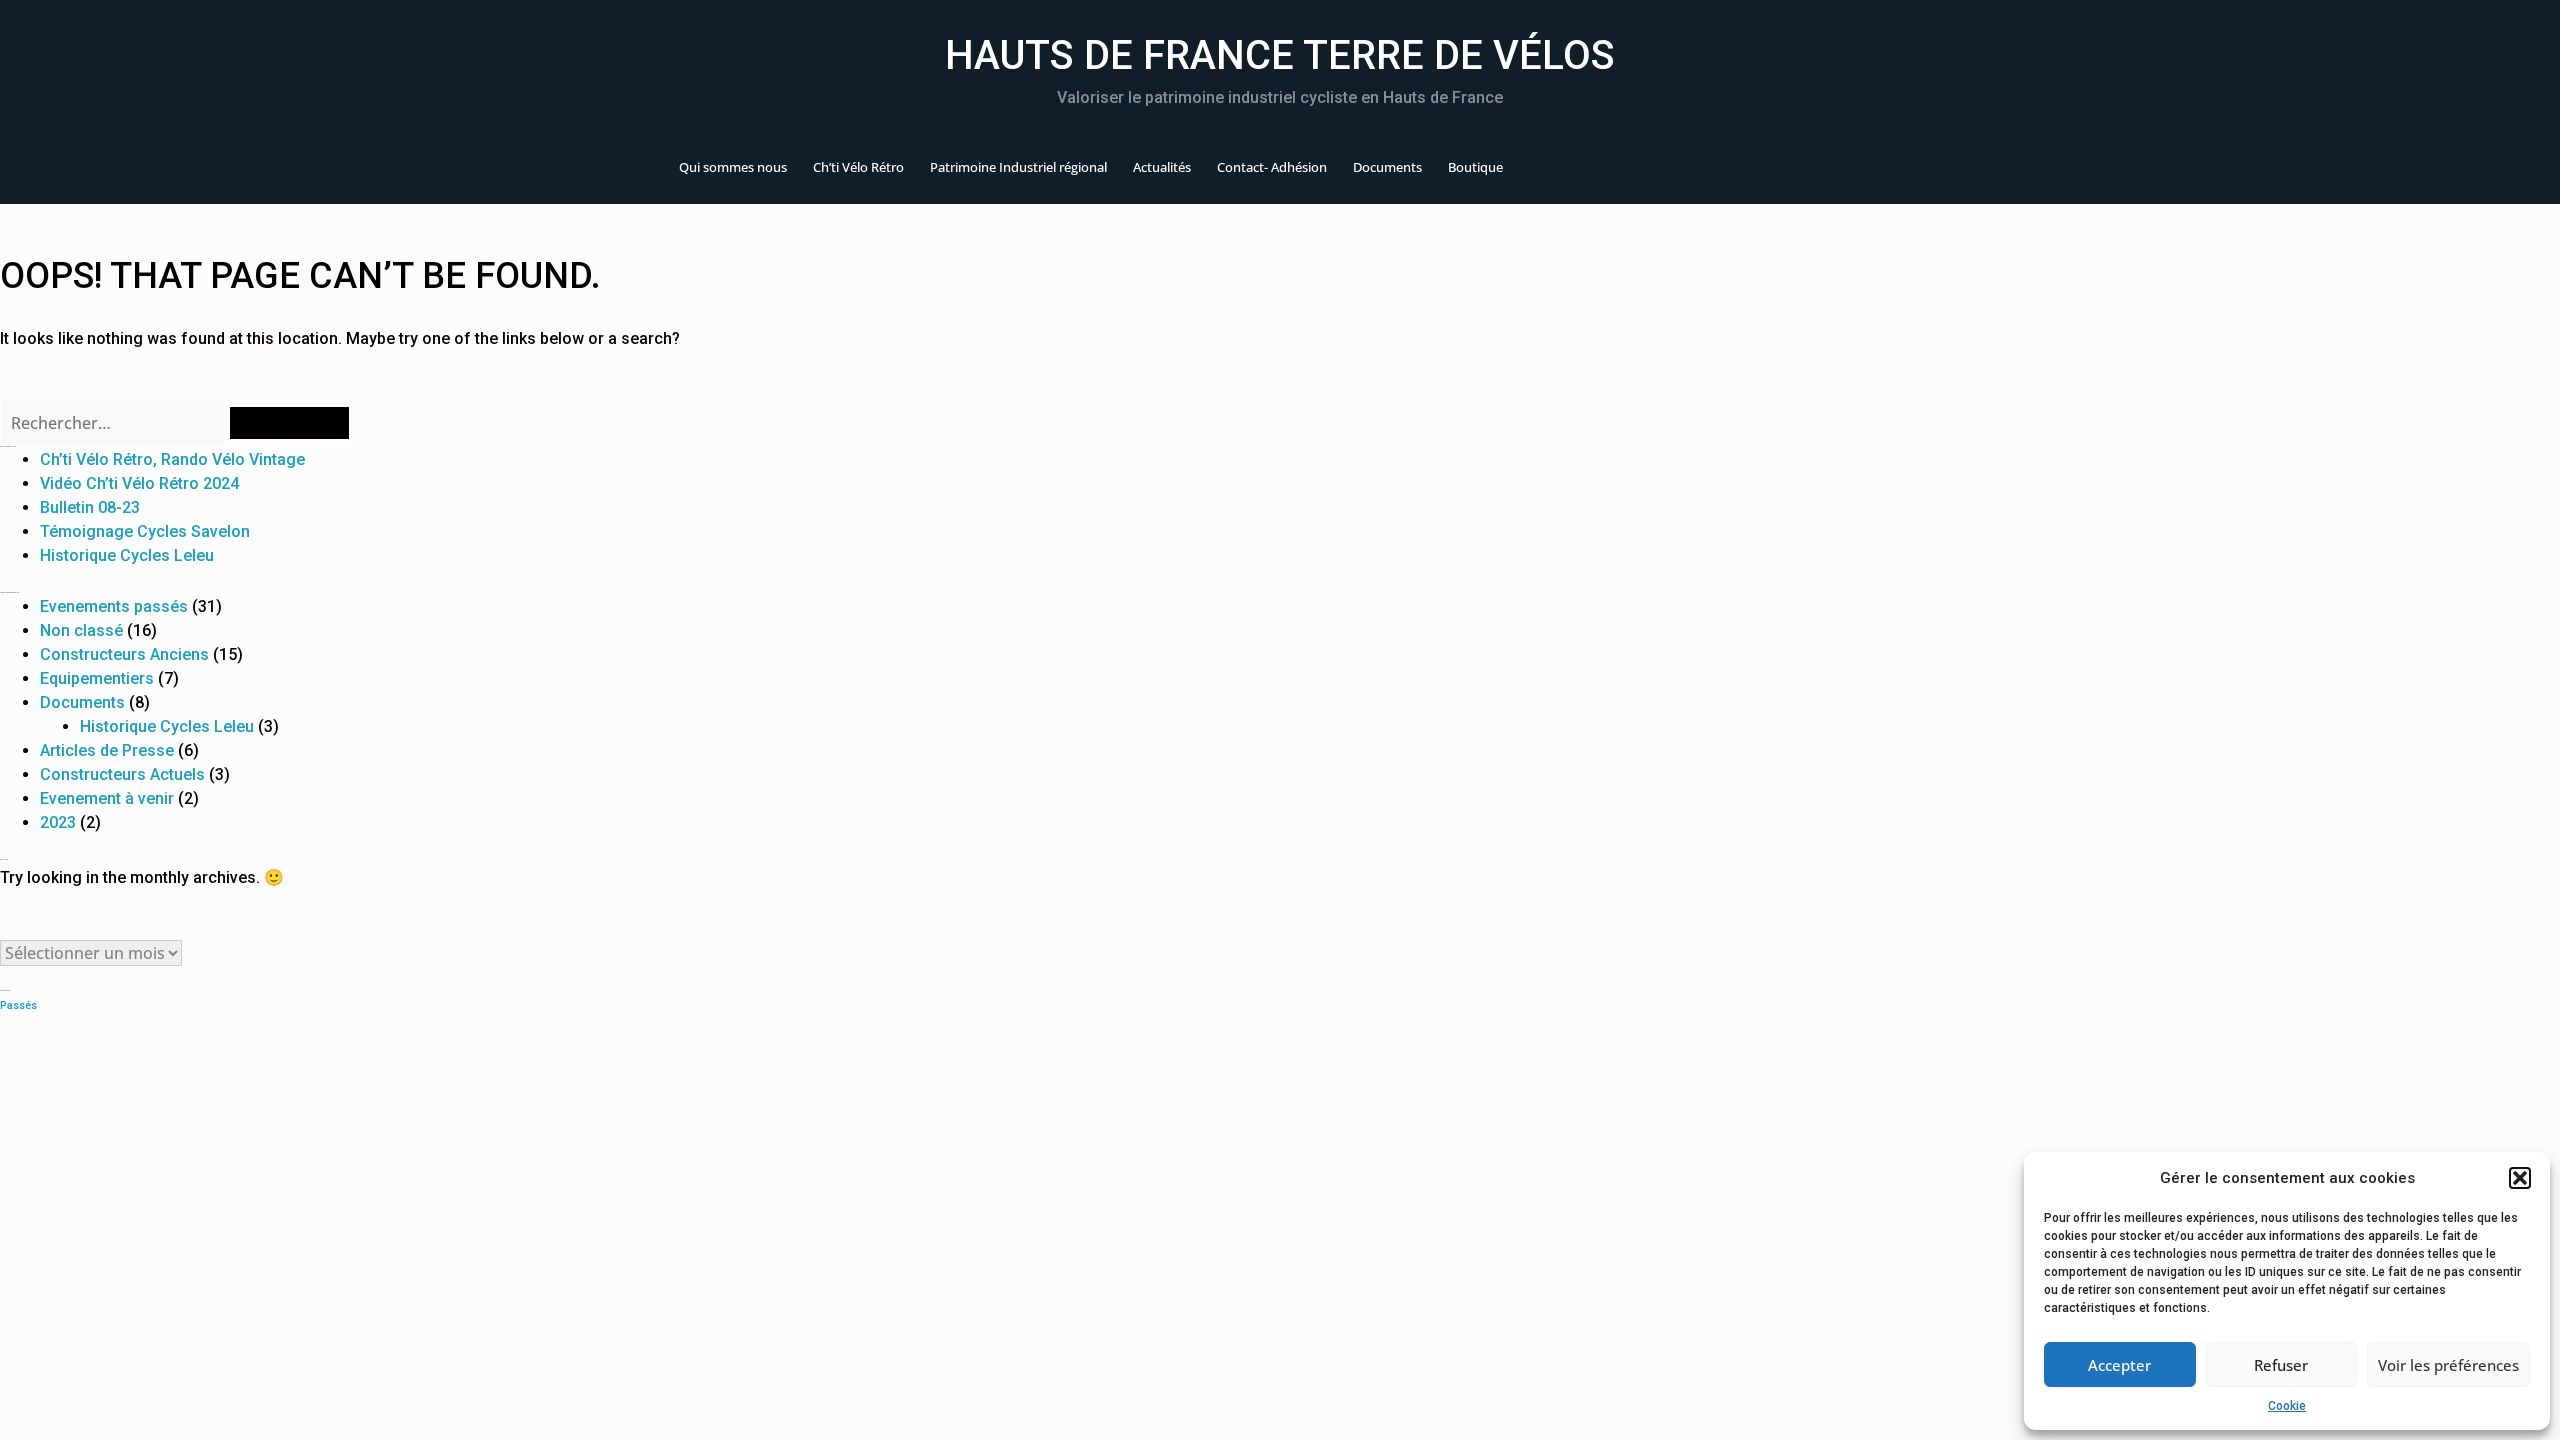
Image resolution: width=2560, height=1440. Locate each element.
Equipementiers (97, 678)
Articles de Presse (107, 750)
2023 (58, 822)
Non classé (81, 630)
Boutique (1475, 167)
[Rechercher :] (114, 423)
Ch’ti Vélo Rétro (858, 167)
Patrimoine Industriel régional (1018, 167)
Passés (18, 1005)
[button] (2520, 1178)
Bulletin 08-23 (90, 507)
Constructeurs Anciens (124, 654)
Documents (1387, 167)
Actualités (1162, 167)
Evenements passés (114, 606)
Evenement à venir (107, 798)
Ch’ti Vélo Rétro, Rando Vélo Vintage (172, 459)
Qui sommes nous (733, 167)
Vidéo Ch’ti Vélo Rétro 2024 (139, 483)
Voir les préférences (2448, 1365)
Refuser (2281, 1365)
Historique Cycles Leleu (127, 555)
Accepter (2119, 1365)
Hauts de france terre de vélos (1280, 55)
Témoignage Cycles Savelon (145, 531)
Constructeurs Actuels (122, 774)
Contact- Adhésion (1272, 167)
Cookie (2287, 1406)
